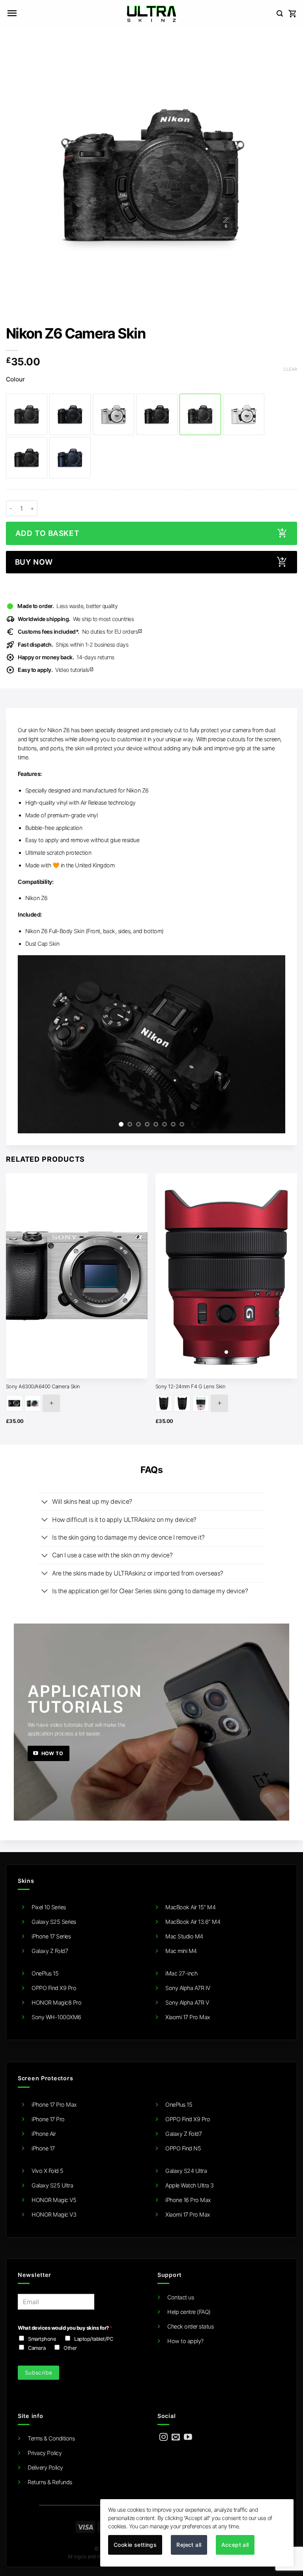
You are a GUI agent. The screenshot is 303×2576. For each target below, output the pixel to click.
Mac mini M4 (181, 1951)
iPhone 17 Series (51, 1936)
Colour (15, 379)
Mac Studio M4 (184, 1936)
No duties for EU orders (80, 631)
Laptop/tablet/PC (94, 2339)
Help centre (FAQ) (189, 2312)
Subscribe (39, 2372)
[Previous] (33, 1044)
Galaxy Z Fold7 (50, 1951)
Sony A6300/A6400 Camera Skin (43, 1386)
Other (70, 2348)
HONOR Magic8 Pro (56, 2002)
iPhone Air (44, 2134)
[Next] (270, 1044)
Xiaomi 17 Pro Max (188, 2017)
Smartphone (42, 2339)
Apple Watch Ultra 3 (190, 2185)
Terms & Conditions (51, 2438)
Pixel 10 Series (49, 1907)
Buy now (34, 562)
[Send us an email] (176, 2437)
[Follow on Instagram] (164, 2437)
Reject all (189, 2545)
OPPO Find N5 (183, 2148)
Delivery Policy (45, 2467)
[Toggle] (45, 1502)
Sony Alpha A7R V (187, 2002)
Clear (290, 369)
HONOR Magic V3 (54, 2214)
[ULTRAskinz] (152, 14)
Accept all (235, 2545)
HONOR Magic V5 (54, 2200)
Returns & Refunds (50, 2482)
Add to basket (47, 533)
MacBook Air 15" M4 (190, 1907)
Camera (37, 2348)
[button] (12, 14)
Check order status (190, 2326)
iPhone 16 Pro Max (188, 2200)
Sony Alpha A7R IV (188, 1988)
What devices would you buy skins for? (65, 2328)
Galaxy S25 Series (54, 1922)
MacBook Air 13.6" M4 (193, 1922)
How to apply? (185, 2341)
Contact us (180, 2297)
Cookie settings (135, 2545)
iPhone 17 (43, 2148)
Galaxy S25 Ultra (52, 2185)
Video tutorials (56, 670)
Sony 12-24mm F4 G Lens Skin (191, 1386)
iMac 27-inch (181, 1973)
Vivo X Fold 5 (48, 2171)
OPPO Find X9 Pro (54, 1988)
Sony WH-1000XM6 (56, 2017)
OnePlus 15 (45, 1973)
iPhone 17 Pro (48, 2119)
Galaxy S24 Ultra (186, 2171)
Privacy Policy (45, 2453)
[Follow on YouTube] (188, 2437)
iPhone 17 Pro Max (54, 2105)
